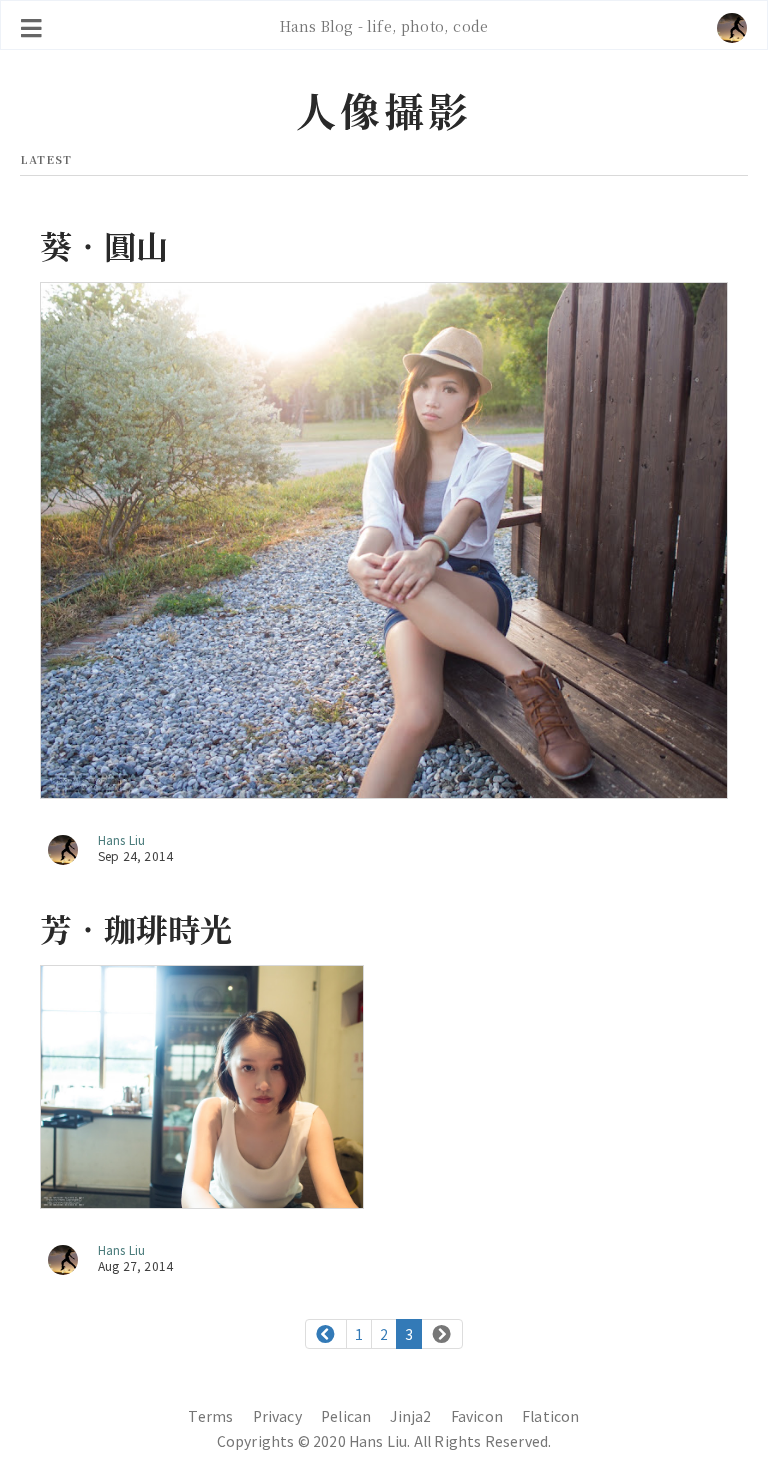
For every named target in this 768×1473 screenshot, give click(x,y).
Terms (210, 1416)
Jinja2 (410, 1416)
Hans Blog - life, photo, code (384, 25)
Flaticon (550, 1416)
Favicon (477, 1416)
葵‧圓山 (104, 245)
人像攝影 (384, 109)
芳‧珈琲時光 (136, 928)
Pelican (346, 1416)
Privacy (277, 1416)
